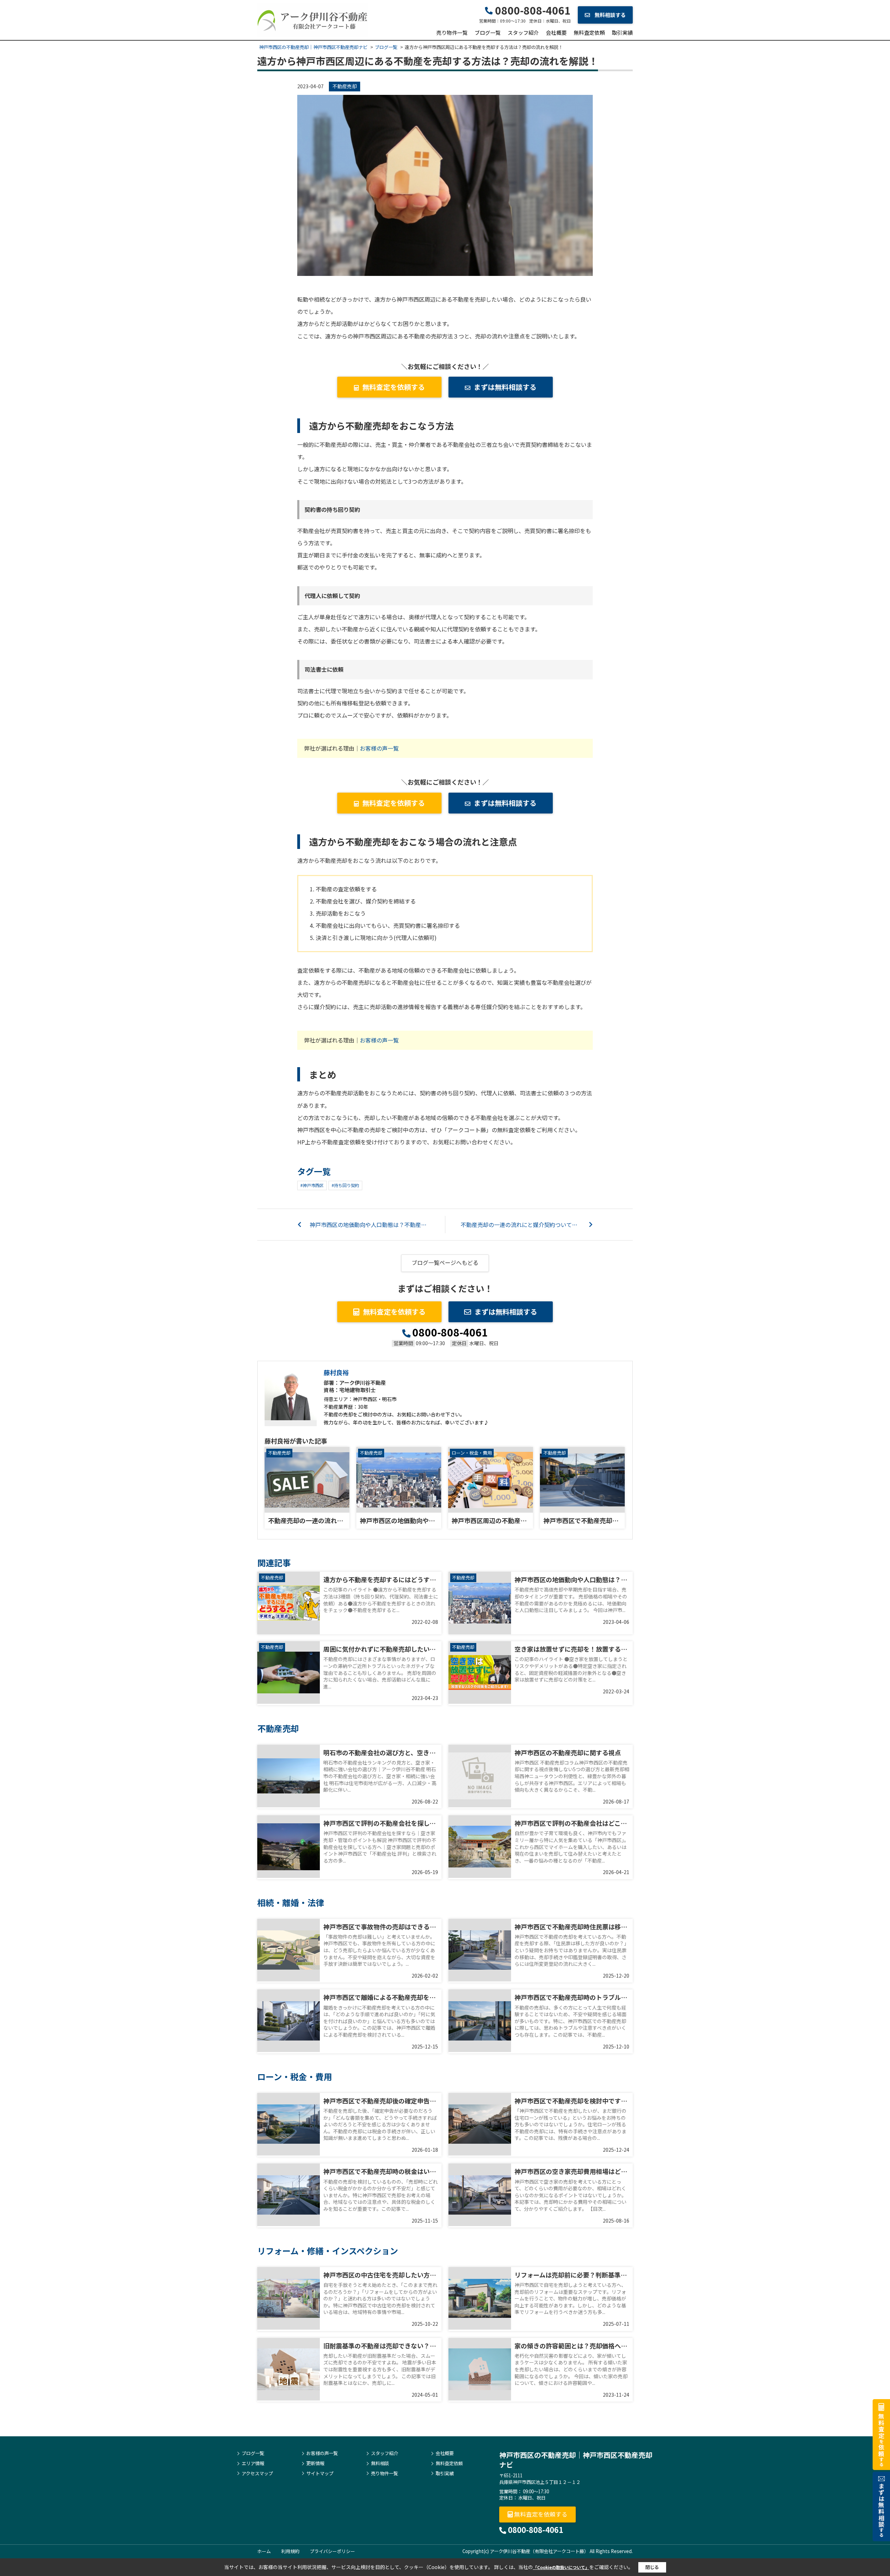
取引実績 (622, 32)
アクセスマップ (257, 2473)
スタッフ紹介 (523, 32)
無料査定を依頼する (394, 387)
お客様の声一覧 (379, 748)
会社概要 (556, 32)
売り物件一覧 (452, 32)
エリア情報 (253, 2463)
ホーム (264, 2551)
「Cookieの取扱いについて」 (561, 2567)
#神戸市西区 (312, 1185)
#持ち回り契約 (345, 1185)
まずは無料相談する (505, 387)
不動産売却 (345, 86)
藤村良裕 (336, 1372)
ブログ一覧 (488, 32)
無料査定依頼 (589, 32)
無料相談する (610, 15)
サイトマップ (320, 2473)
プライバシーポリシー (332, 2551)
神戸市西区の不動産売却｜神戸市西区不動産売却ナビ (576, 2460)
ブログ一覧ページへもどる (445, 1262)
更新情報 (315, 2463)
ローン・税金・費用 (472, 1453)
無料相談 (380, 2463)
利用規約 (290, 2551)
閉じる (652, 2567)
